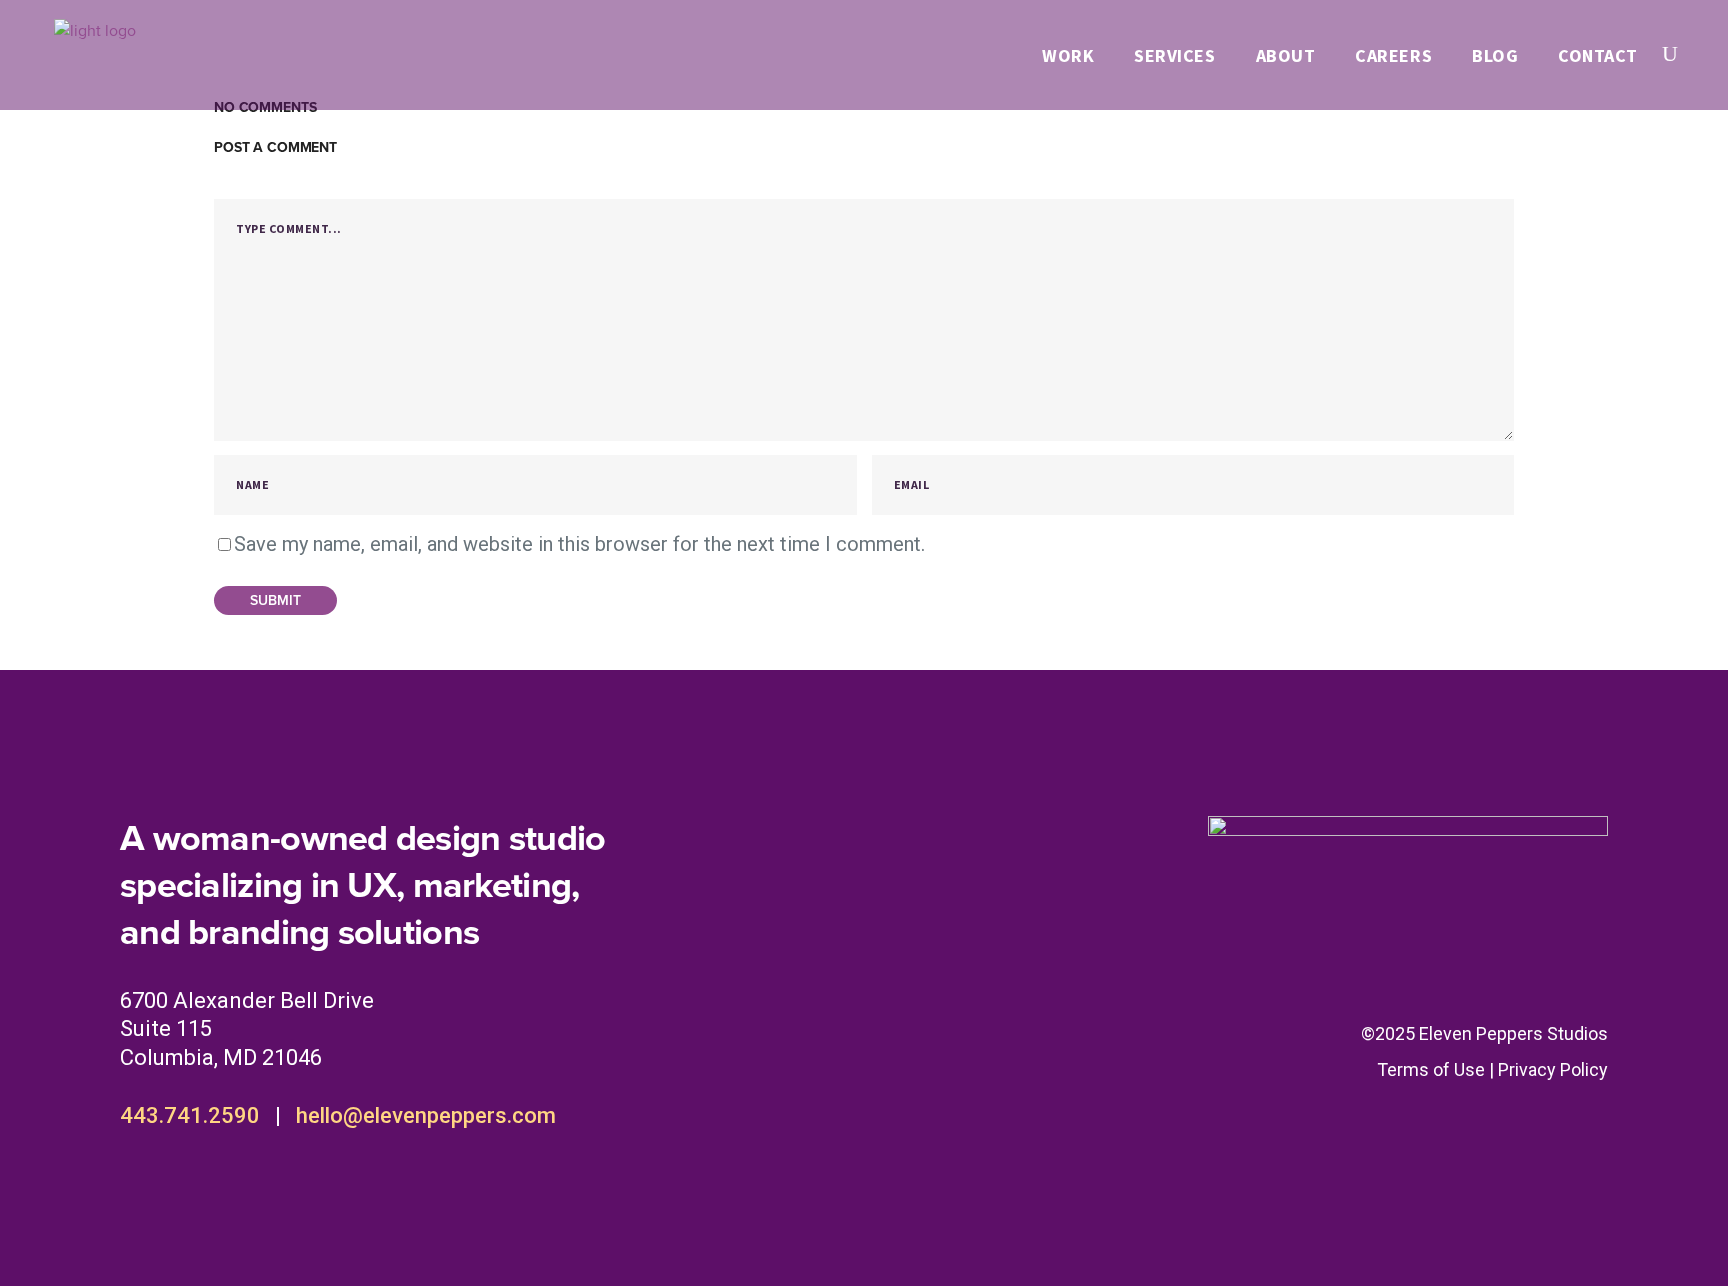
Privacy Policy (1553, 1069)
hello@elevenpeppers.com (426, 1115)
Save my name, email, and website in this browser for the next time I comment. (579, 544)
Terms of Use (1431, 1069)
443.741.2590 (190, 1115)
